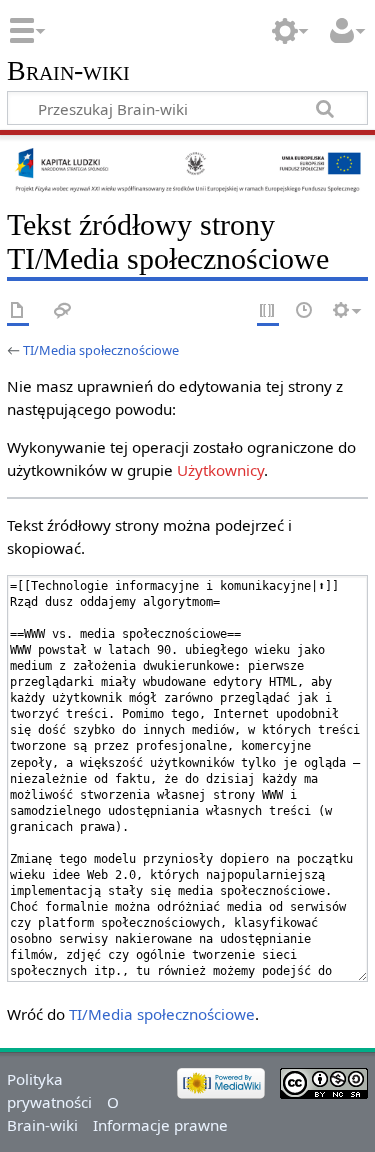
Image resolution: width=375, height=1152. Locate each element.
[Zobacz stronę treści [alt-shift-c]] (18, 311)
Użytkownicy (220, 470)
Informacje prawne (160, 1125)
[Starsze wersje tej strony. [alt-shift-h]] (305, 311)
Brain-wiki (68, 71)
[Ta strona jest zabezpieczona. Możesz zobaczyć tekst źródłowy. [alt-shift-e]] (268, 311)
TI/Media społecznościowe (101, 350)
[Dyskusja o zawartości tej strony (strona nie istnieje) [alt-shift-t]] (63, 311)
